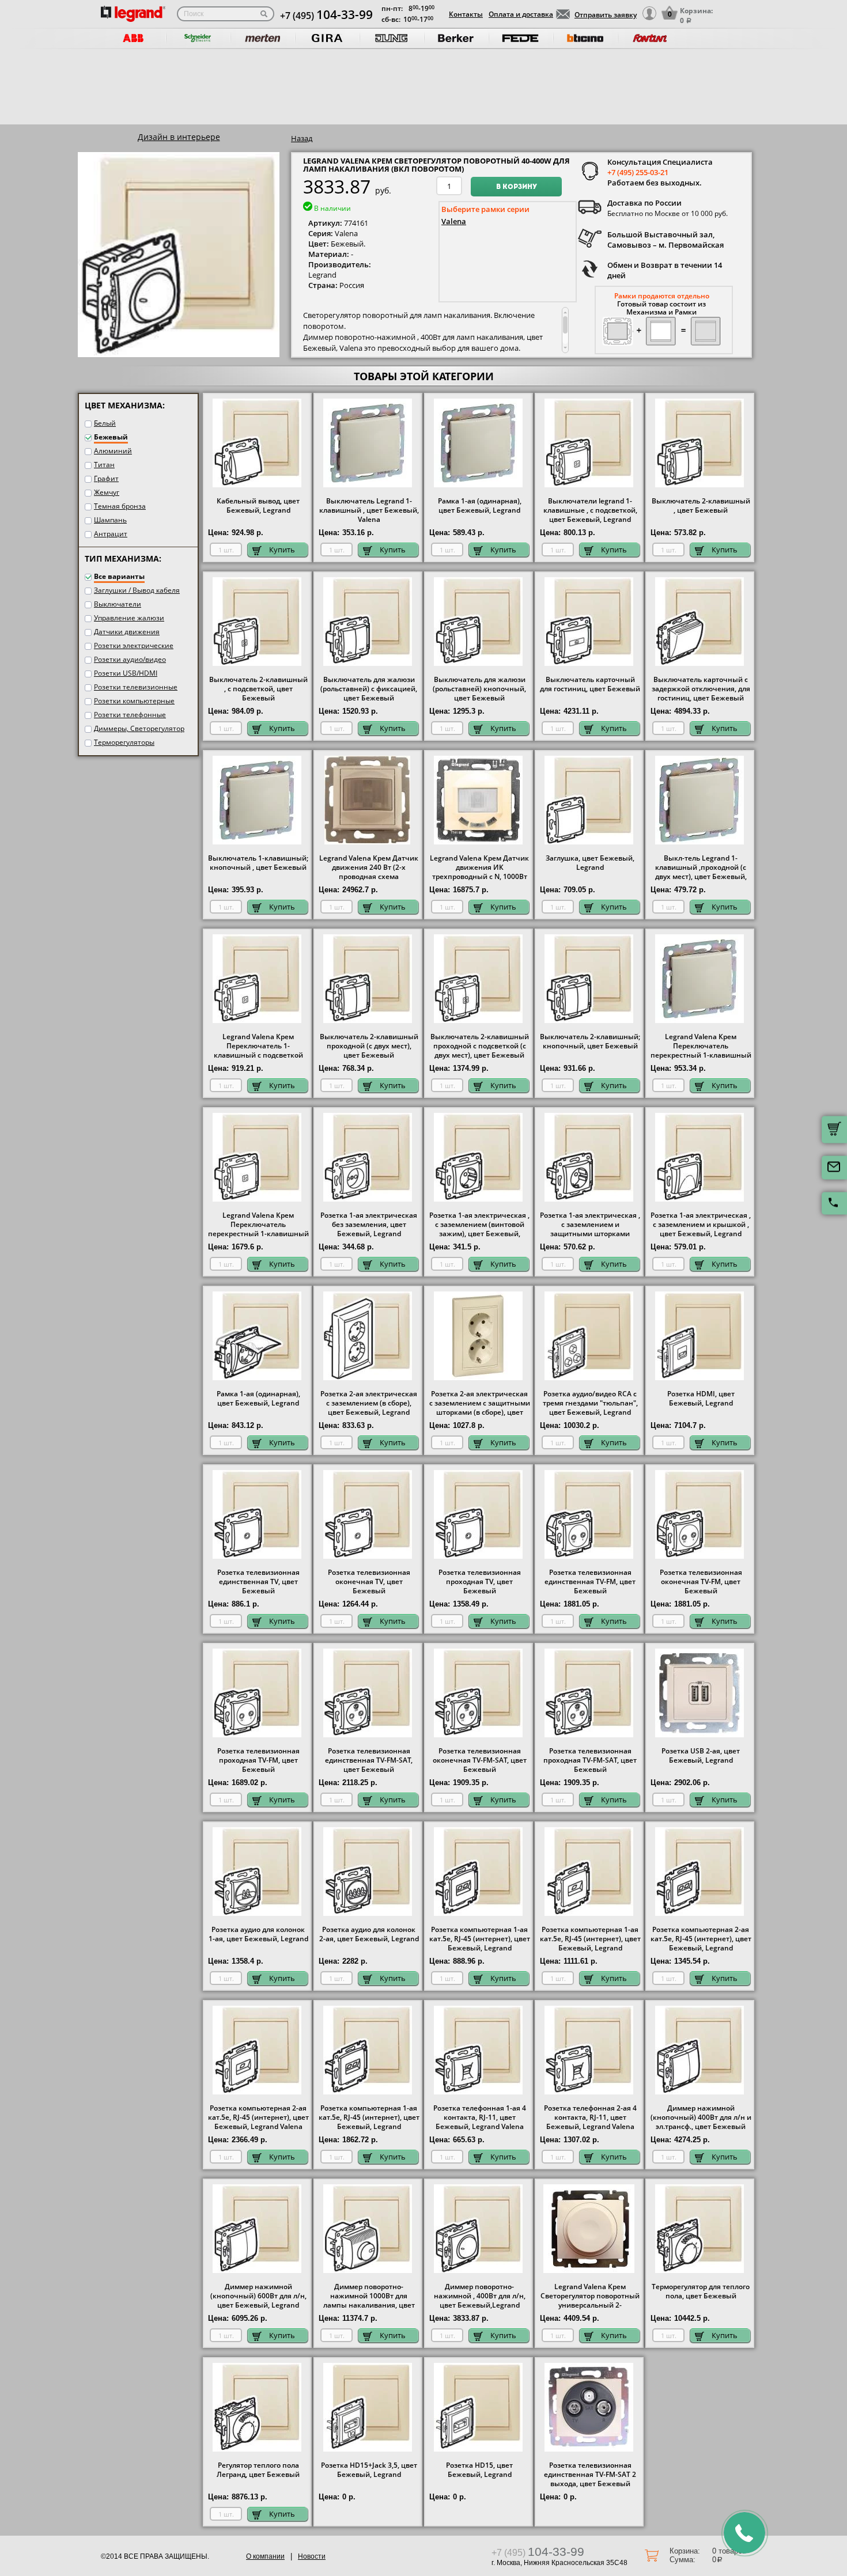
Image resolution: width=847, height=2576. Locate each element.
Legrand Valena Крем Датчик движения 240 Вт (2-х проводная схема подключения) (369, 872)
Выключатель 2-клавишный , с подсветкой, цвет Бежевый (258, 689)
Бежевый (111, 437)
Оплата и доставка (521, 14)
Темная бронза (120, 506)
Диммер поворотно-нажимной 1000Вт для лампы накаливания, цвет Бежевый (369, 2301)
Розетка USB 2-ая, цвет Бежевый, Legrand (701, 1756)
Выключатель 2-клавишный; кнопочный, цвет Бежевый (590, 1041)
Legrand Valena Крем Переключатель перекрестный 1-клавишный (701, 1046)
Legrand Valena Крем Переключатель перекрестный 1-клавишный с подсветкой (258, 1229)
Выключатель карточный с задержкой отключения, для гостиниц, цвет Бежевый (701, 689)
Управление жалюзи (129, 618)
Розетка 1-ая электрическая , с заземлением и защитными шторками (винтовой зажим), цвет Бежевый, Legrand (590, 1234)
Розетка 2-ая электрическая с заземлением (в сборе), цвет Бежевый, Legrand (369, 1403)
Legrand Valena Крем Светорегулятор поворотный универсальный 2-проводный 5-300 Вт (590, 2301)
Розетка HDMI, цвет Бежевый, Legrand (701, 1399)
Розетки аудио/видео (130, 659)
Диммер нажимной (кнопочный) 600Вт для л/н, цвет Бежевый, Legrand (258, 2296)
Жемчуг (107, 492)
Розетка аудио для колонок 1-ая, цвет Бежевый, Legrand (258, 1934)
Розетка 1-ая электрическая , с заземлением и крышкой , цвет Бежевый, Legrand (701, 1225)
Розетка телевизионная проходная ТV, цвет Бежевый (480, 1582)
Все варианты (119, 576)
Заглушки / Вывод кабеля (137, 590)
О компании (265, 2556)
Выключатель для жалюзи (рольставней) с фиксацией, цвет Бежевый (369, 689)
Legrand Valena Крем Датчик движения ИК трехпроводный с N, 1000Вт (479, 867)
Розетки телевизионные (136, 687)
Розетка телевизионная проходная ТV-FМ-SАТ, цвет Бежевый (590, 1760)
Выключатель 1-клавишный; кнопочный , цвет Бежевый (258, 863)
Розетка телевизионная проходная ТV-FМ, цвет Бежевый (258, 1760)
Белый (105, 423)
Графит (106, 478)
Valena (454, 221)
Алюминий (113, 451)
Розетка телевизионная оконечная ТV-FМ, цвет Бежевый (701, 1582)
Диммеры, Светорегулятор (139, 728)
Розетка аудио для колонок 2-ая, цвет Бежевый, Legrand (369, 1934)
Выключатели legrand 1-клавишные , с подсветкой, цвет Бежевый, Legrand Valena (590, 515)
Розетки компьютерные (134, 701)
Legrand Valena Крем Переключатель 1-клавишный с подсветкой (258, 1046)
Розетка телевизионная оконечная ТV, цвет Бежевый (369, 1582)
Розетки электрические (134, 645)
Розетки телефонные (130, 715)
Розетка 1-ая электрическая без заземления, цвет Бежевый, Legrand (369, 1225)
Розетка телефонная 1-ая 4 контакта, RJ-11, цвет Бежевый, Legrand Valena (480, 2117)
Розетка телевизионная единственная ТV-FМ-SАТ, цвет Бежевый (369, 1760)
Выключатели (118, 604)
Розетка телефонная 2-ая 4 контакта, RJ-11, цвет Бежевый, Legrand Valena (590, 2117)
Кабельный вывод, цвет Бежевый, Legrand (258, 506)
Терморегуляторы (124, 742)
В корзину (517, 187)
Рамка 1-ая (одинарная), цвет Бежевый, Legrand (480, 506)
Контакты (466, 14)
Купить (282, 550)
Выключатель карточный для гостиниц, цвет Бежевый (590, 684)
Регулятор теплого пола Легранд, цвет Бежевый (258, 2470)
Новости (312, 2556)
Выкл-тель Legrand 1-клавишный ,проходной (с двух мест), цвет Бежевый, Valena (701, 872)
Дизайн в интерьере (179, 137)
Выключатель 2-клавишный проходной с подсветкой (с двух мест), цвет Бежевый (480, 1046)
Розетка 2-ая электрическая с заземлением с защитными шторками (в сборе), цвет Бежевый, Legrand (480, 1408)
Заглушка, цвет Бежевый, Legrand (590, 863)
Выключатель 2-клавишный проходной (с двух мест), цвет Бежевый (369, 1046)
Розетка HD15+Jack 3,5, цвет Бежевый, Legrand (369, 2470)
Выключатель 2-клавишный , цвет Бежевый (701, 506)
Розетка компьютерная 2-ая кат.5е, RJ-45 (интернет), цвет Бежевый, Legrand (701, 1939)
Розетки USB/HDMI (126, 673)
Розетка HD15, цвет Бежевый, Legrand (479, 2470)
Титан (104, 465)
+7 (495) (326, 16)
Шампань (110, 520)
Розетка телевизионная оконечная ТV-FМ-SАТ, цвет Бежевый (480, 1760)
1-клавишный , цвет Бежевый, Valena (369, 510)
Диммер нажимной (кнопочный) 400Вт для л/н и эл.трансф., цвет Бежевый (701, 2117)
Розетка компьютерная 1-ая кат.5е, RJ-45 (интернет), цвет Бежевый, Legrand (480, 1939)
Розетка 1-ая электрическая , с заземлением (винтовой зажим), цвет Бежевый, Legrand (479, 1229)
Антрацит (111, 534)
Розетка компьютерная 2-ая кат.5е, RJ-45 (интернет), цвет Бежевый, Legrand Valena (258, 2117)
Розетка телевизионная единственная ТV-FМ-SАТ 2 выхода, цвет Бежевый (590, 2475)
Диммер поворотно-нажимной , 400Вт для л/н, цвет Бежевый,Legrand (480, 2296)
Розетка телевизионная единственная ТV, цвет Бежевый (258, 1582)
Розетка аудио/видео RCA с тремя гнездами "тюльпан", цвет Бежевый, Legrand (590, 1403)
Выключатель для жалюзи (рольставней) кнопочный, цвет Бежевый (479, 689)
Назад (302, 138)
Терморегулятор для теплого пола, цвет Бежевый (701, 2291)
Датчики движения (127, 632)
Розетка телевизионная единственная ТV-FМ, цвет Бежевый (590, 1582)
